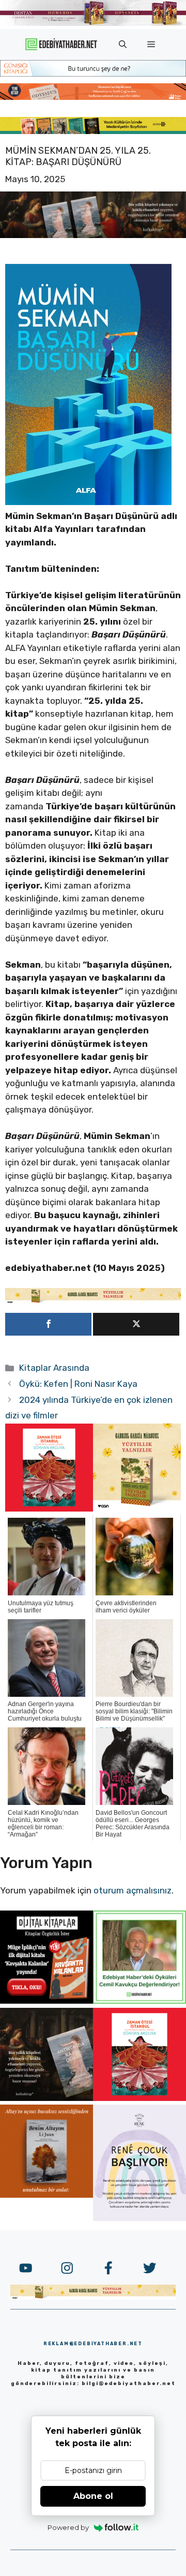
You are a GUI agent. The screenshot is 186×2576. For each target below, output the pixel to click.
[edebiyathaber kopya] (93, 97)
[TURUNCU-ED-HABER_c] (93, 73)
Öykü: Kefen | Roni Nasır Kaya (78, 1384)
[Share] (48, 1324)
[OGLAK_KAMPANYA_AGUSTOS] (49, 1508)
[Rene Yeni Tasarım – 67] (139, 2218)
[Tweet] (136, 1324)
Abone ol (93, 2496)
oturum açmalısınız (133, 1890)
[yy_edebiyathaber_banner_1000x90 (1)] (93, 1301)
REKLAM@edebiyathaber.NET (93, 2344)
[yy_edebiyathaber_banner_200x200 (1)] (137, 1508)
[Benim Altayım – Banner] (47, 2195)
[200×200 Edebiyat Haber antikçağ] (47, 2098)
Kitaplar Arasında (54, 1368)
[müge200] (47, 2001)
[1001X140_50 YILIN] (93, 24)
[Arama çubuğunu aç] (123, 45)
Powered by (68, 2527)
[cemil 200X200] (139, 2001)
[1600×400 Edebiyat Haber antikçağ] (93, 235)
